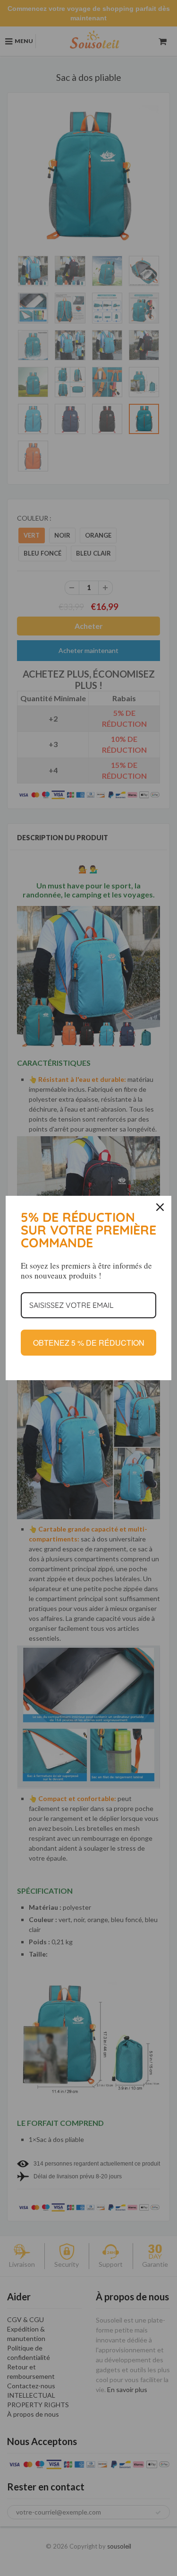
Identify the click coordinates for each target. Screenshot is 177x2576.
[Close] (160, 1207)
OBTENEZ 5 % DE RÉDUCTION (89, 1343)
